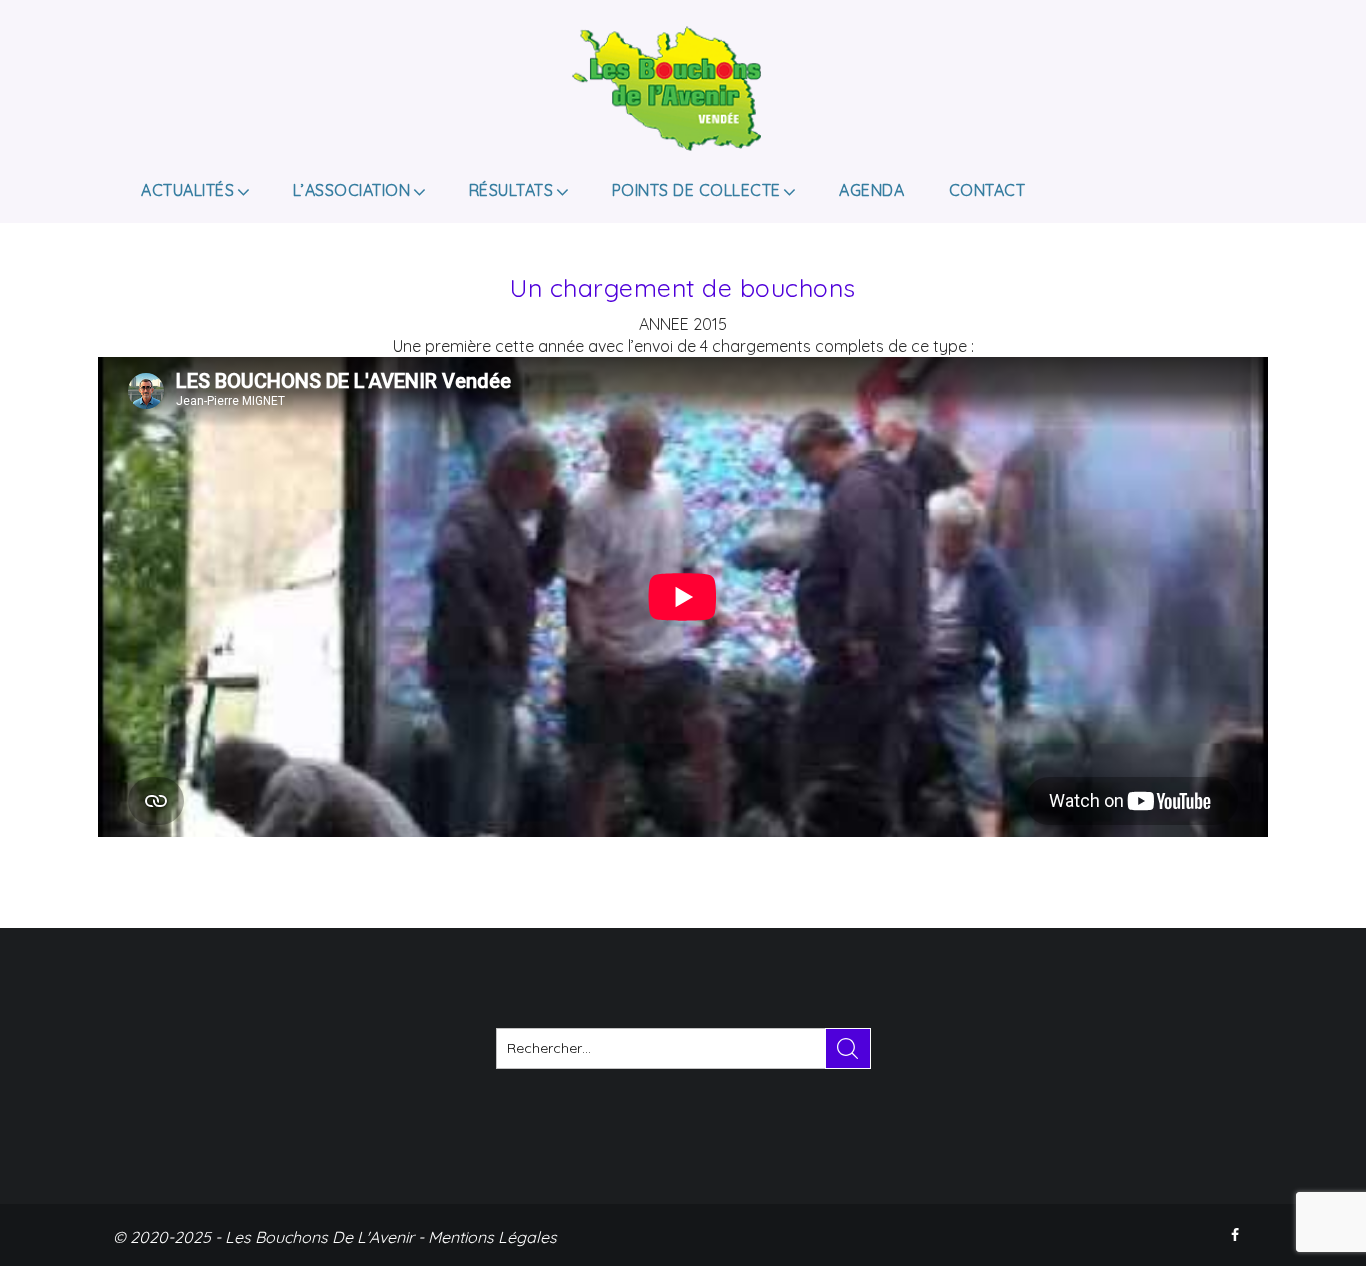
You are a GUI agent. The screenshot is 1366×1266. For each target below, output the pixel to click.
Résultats (511, 190)
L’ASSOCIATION (352, 190)
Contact (987, 190)
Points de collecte (696, 190)
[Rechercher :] (683, 1048)
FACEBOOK (1237, 1235)
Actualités (187, 190)
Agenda (871, 190)
